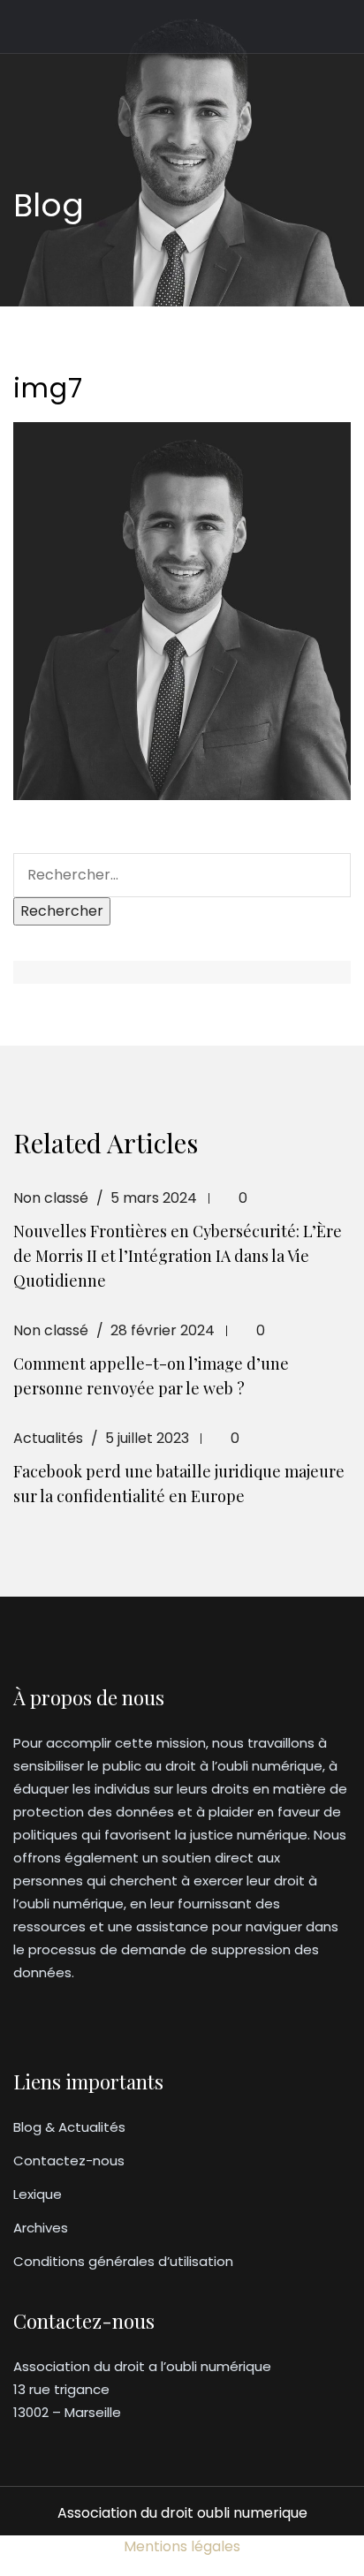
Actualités (48, 1438)
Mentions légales (182, 2546)
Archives (41, 2228)
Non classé (51, 1198)
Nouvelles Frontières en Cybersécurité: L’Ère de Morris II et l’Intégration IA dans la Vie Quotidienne (178, 1256)
